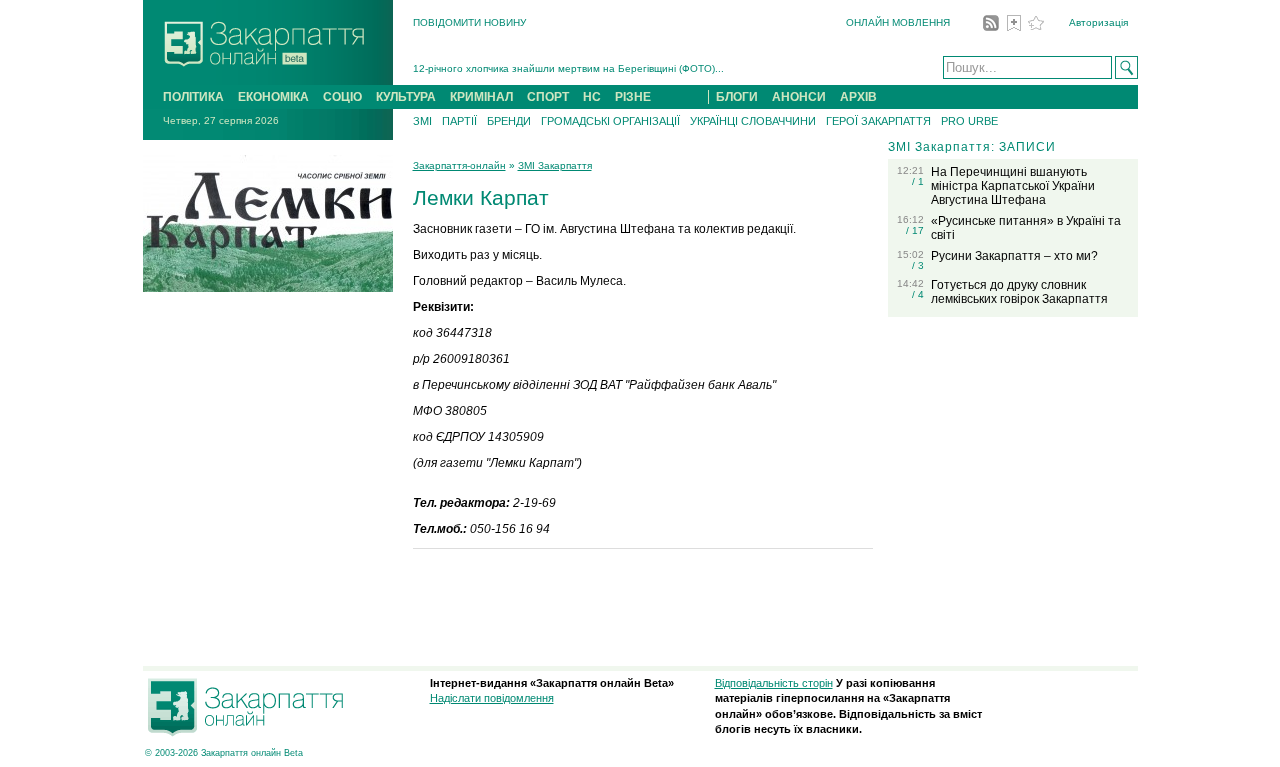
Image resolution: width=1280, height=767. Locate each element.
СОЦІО (342, 97)
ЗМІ (422, 121)
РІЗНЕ (633, 97)
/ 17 (915, 230)
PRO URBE (969, 121)
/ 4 (918, 294)
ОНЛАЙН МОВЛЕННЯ (898, 22)
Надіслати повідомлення (492, 698)
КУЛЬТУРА (406, 97)
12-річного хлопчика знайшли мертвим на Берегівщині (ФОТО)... (568, 68)
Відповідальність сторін (774, 683)
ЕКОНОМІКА (273, 97)
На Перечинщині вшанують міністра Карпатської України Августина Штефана (1013, 186)
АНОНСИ (799, 97)
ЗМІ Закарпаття (555, 165)
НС (592, 97)
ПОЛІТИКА (193, 97)
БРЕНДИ (509, 121)
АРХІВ (858, 97)
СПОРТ (548, 97)
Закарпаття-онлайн (459, 165)
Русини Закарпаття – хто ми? (1014, 256)
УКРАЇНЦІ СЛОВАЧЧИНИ (753, 121)
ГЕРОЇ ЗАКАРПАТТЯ (878, 121)
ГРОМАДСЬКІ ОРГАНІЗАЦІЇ (610, 121)
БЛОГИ (737, 97)
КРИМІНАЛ (481, 97)
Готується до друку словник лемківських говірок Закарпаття (1019, 292)
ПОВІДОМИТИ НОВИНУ (469, 22)
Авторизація (1098, 22)
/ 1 (918, 181)
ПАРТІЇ (459, 121)
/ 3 (918, 265)
